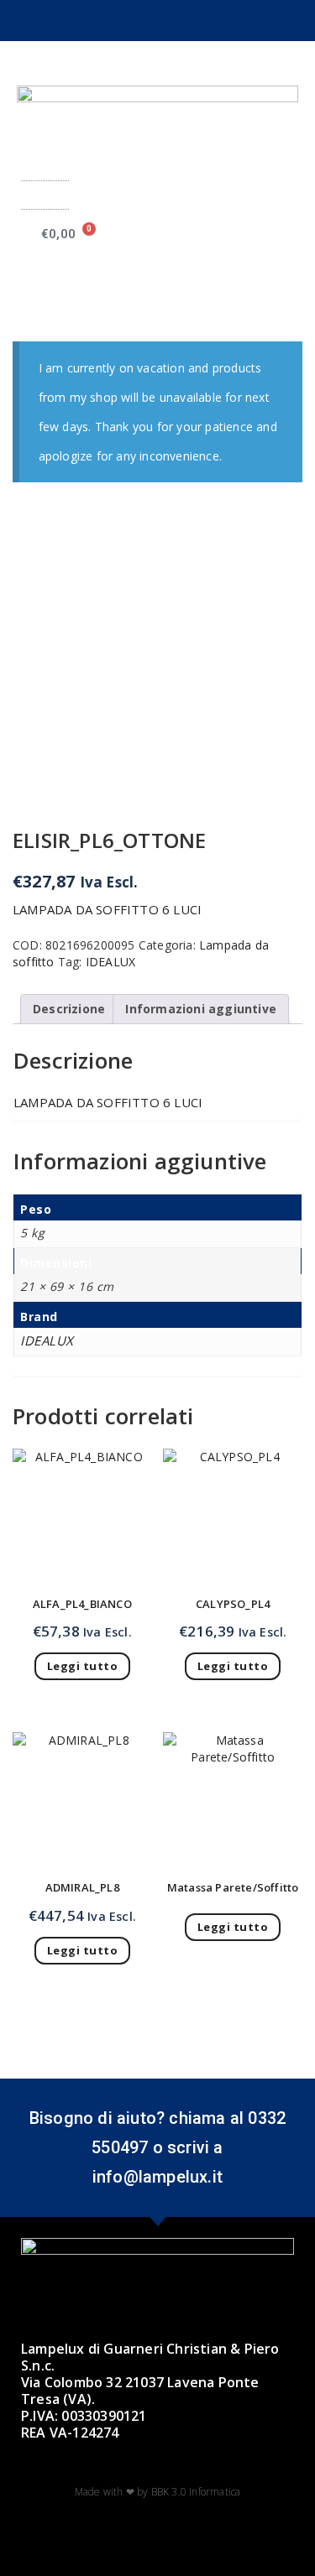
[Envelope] (171, 21)
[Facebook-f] (116, 21)
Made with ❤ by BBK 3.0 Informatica (158, 2492)
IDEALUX (110, 962)
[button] (45, 195)
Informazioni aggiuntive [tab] (201, 1009)
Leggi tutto (83, 1666)
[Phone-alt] (199, 21)
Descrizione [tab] (69, 1009)
